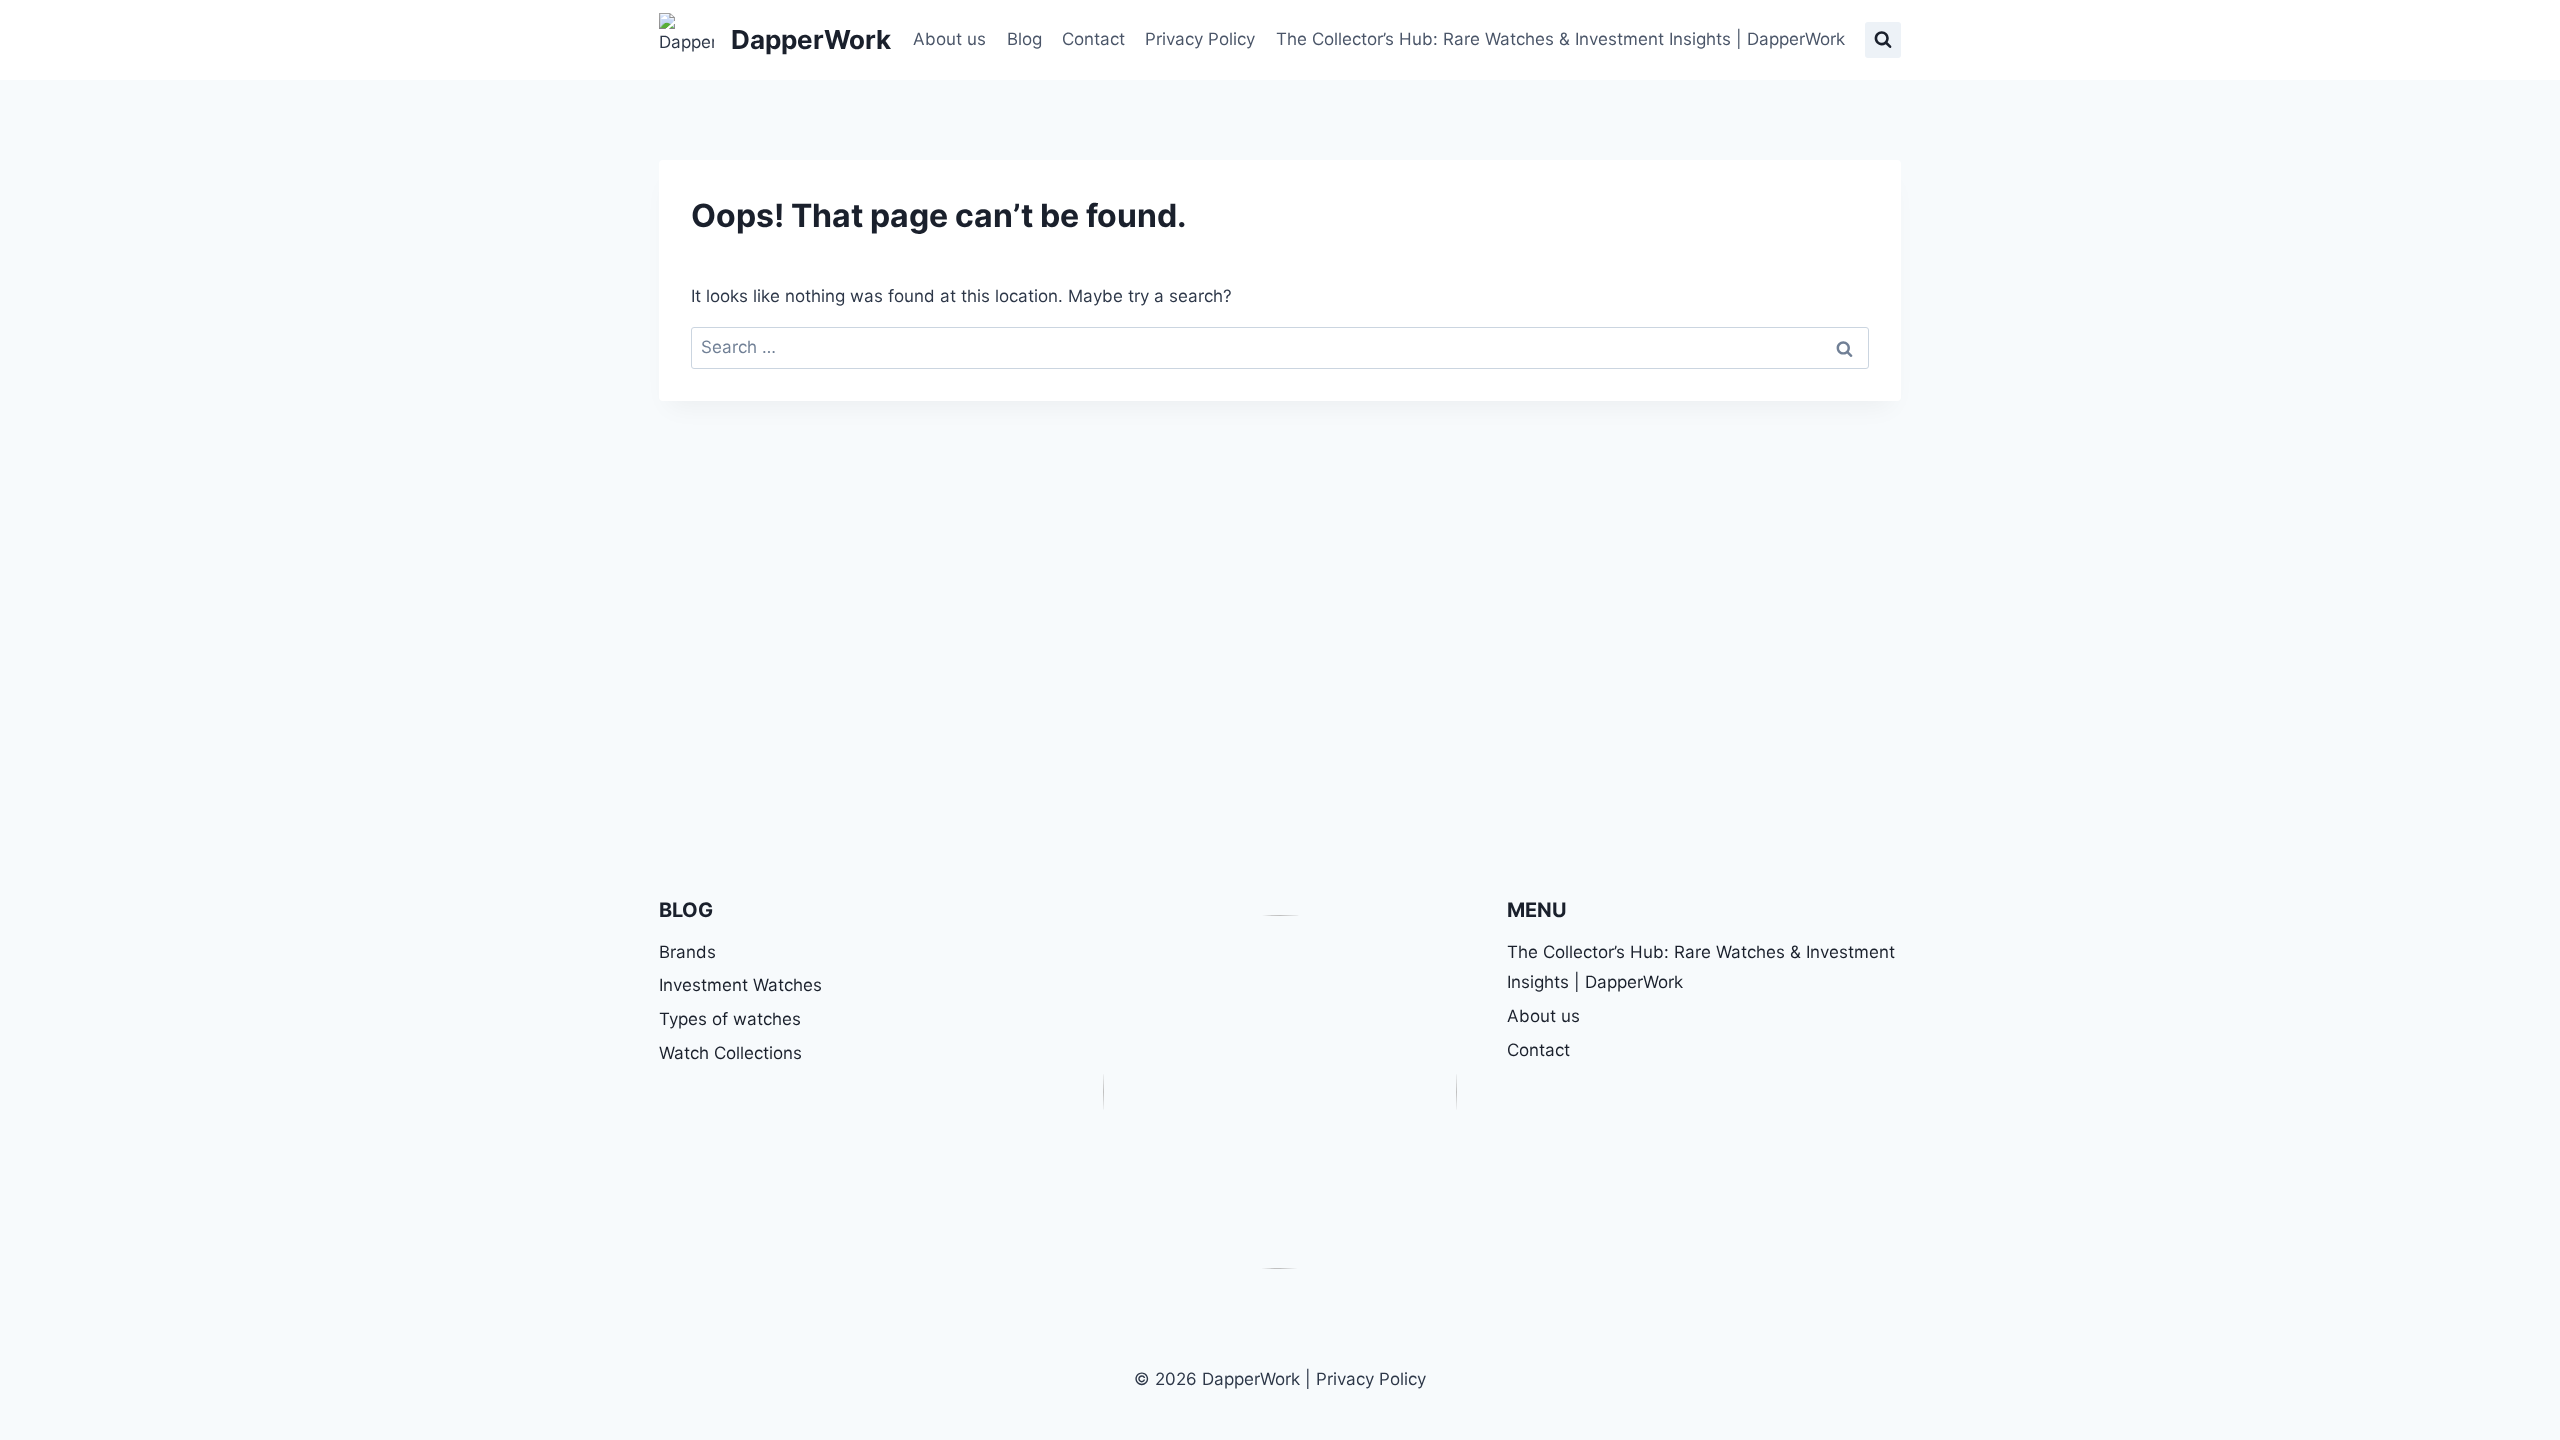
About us (949, 39)
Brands (687, 952)
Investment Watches (740, 985)
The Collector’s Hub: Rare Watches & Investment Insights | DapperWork (1560, 39)
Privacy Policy (1200, 39)
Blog (1024, 39)
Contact (1093, 39)
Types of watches (730, 1019)
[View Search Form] (1883, 40)
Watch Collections (730, 1053)
